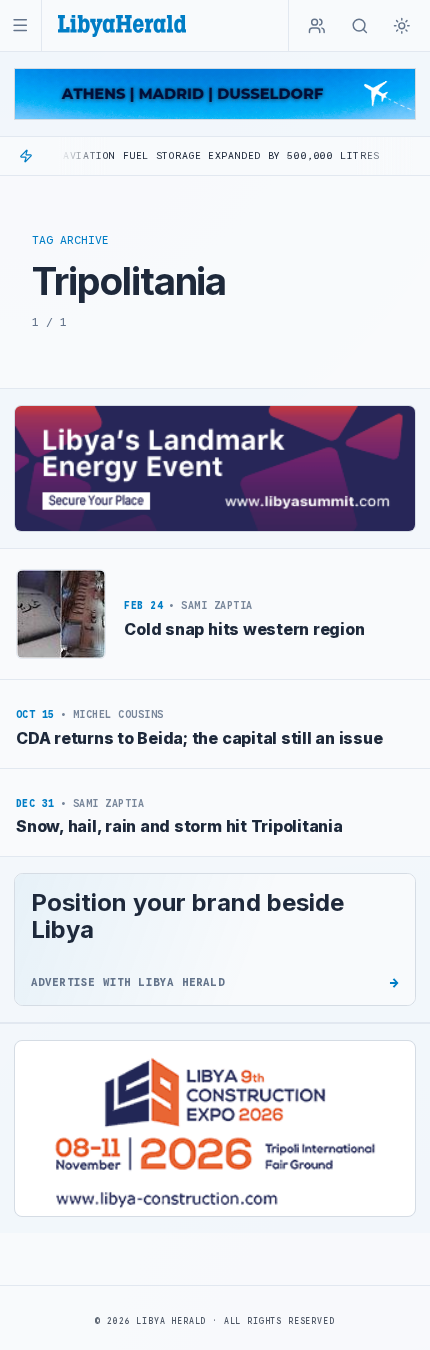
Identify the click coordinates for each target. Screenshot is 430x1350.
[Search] (360, 26)
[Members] (317, 26)
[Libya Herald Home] (122, 25)
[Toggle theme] (402, 26)
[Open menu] (20, 25)
